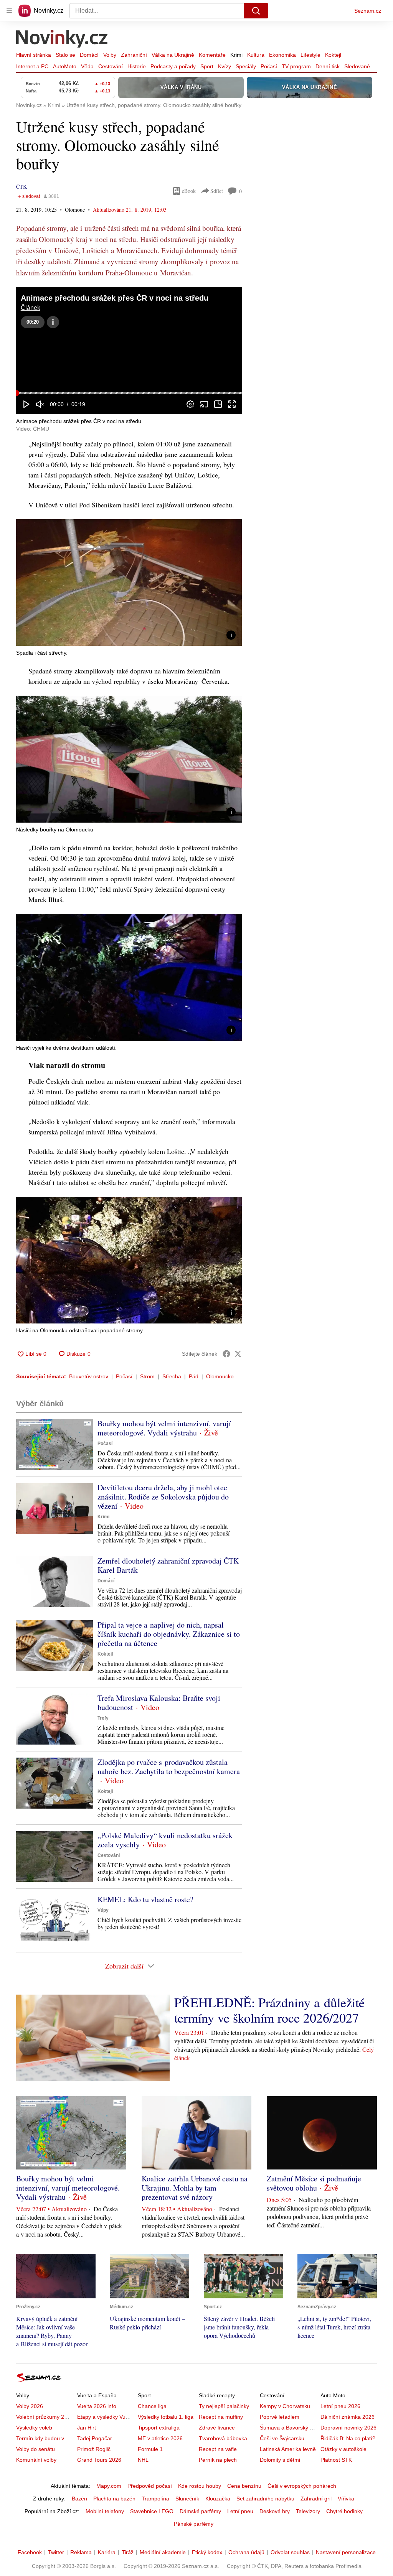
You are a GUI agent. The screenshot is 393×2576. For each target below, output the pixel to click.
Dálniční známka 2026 (348, 2417)
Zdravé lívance (217, 2428)
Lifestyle (310, 55)
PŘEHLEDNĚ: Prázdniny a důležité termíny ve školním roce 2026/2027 (269, 2010)
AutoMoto (65, 66)
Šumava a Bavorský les (288, 2428)
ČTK (21, 187)
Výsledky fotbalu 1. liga (166, 2417)
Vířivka (346, 2499)
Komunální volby (36, 2460)
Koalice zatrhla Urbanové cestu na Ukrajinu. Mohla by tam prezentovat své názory (195, 2188)
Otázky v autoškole (343, 2449)
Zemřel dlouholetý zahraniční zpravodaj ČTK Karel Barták (168, 1565)
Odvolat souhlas (290, 2552)
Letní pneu (240, 2511)
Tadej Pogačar (95, 2438)
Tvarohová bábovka (223, 2438)
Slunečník (187, 2499)
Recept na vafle (218, 2449)
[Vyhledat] (256, 11)
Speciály (246, 66)
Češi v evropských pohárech (302, 2486)
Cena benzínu (244, 2486)
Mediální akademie (163, 2552)
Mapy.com (109, 2486)
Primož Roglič (94, 2449)
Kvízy (225, 66)
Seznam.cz (368, 11)
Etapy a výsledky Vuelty (106, 2417)
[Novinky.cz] (62, 40)
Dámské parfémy (200, 2511)
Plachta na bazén (114, 2499)
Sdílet (217, 191)
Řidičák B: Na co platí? (348, 2438)
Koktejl (333, 55)
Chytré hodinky (344, 2511)
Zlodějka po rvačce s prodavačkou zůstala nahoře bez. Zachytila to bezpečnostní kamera (169, 1767)
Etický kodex (207, 2552)
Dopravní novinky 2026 (348, 2428)
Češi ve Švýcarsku (282, 2438)
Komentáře (212, 55)
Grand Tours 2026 (99, 2460)
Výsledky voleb (34, 2428)
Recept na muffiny (221, 2417)
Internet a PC (32, 66)
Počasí (269, 66)
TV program (296, 66)
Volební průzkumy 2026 (45, 2417)
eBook (189, 191)
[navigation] (9, 11)
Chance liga (152, 2406)
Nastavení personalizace (346, 2552)
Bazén (79, 2499)
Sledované (357, 66)
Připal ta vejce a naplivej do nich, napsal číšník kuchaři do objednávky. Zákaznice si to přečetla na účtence (169, 1634)
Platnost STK (336, 2460)
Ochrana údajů (246, 2552)
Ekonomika (282, 55)
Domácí (89, 55)
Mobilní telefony (105, 2511)
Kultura (256, 55)
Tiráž (128, 2552)
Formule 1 (150, 2449)
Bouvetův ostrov (89, 1376)
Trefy (103, 1718)
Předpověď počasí (150, 2486)
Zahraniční (134, 55)
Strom (147, 1376)
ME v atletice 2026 (160, 2438)
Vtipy (103, 1910)
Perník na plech (218, 2460)
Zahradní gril (316, 2499)
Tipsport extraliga (159, 2428)
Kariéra (107, 2552)
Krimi (236, 55)
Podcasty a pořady (173, 66)
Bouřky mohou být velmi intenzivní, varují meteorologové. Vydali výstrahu (164, 1428)
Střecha (172, 1376)
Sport (207, 66)
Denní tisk (328, 66)
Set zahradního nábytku (265, 2499)
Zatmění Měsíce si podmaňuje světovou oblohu (314, 2183)
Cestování (111, 66)
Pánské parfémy (194, 2524)
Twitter (56, 2552)
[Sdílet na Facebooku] (226, 1354)
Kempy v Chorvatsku (285, 2406)
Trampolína (155, 2499)
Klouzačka (218, 2499)
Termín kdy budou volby (45, 2438)
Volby (110, 55)
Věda (87, 66)
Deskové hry (275, 2511)
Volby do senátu (36, 2449)
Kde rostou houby (200, 2486)
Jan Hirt (87, 2428)
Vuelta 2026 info (97, 2406)
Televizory (308, 2511)
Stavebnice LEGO (152, 2511)
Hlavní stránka (34, 55)
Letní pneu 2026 (340, 2406)
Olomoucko (220, 1376)
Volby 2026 (30, 2406)
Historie (137, 66)
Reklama (81, 2552)
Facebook (30, 2552)
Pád (194, 1376)
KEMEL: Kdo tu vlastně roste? (145, 1899)
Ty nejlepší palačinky (224, 2406)
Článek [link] (31, 308)
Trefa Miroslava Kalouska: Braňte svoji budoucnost (159, 1703)
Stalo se (65, 55)
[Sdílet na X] (238, 1354)
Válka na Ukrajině (173, 55)
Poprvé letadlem (280, 2417)
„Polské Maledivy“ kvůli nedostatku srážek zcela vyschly (165, 1840)
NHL (143, 2460)
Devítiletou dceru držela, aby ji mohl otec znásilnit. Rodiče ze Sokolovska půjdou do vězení (163, 1497)
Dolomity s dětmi (280, 2460)
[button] (129, 351)
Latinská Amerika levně (288, 2449)
